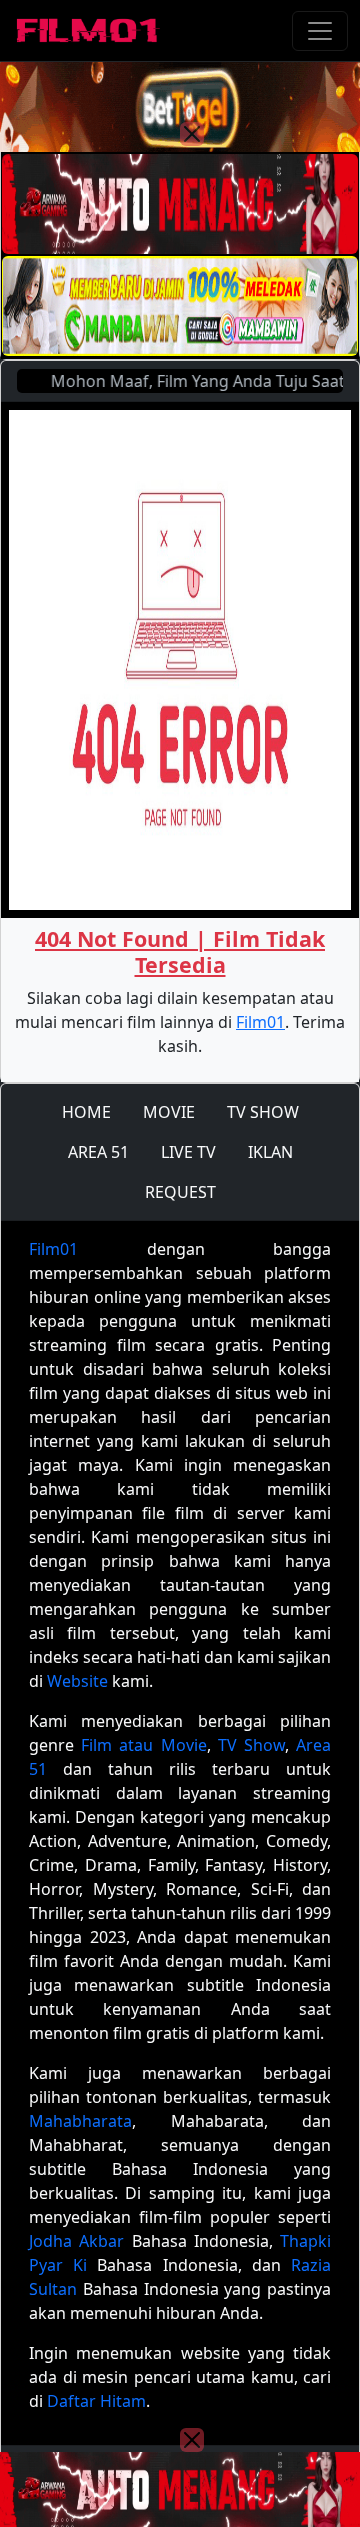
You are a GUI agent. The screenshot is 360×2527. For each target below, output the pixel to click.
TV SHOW (263, 1112)
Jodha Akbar (76, 2241)
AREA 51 (98, 1152)
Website (77, 1681)
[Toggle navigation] (320, 31)
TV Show (251, 1745)
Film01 (260, 1022)
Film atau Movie (143, 1745)
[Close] (192, 134)
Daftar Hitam (96, 2401)
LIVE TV (188, 1152)
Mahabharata (80, 2121)
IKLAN (270, 1152)
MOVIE (169, 1112)
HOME (86, 1112)
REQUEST (180, 1192)
